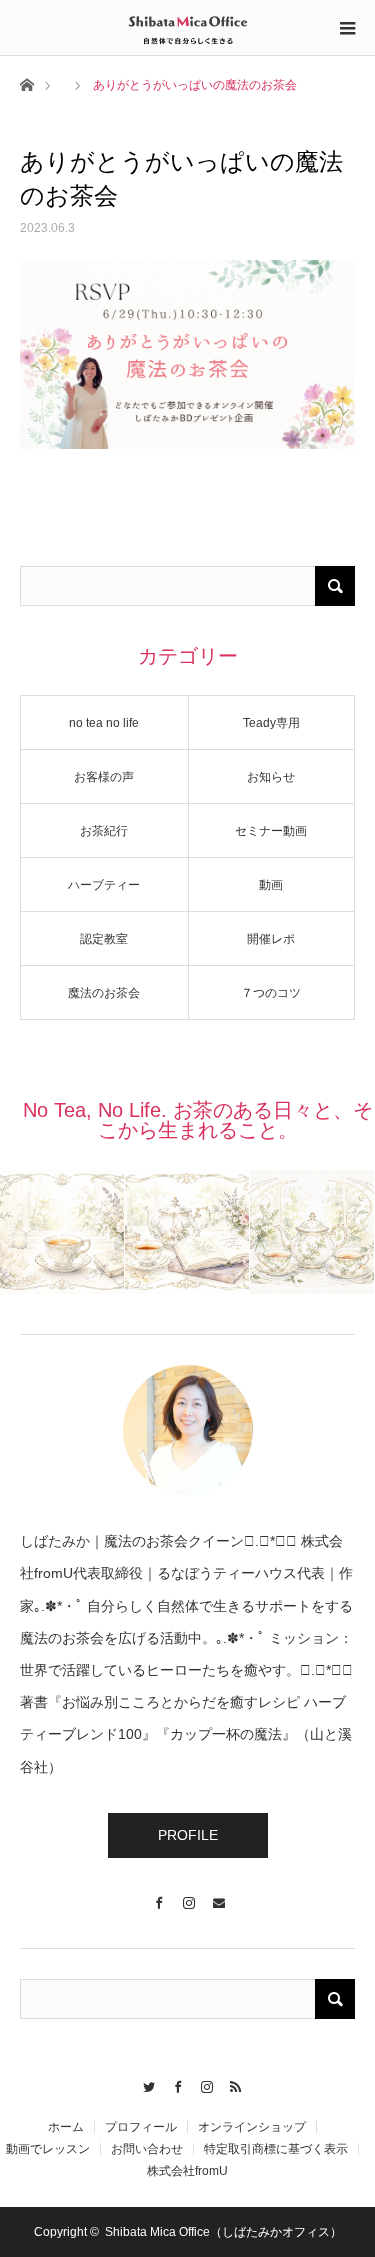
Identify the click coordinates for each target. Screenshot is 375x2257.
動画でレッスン (48, 2149)
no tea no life (104, 723)
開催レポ (271, 939)
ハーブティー (104, 885)
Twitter (144, 2084)
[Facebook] (158, 1893)
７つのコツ (271, 993)
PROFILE (188, 1835)
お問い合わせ (147, 2149)
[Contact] (218, 1893)
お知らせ (271, 777)
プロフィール (141, 2127)
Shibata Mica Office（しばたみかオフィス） (223, 2232)
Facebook (173, 2084)
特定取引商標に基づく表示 (276, 2149)
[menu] (347, 28)
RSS (231, 2084)
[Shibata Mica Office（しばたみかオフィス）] (188, 27)
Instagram (202, 2084)
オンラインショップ (252, 2127)
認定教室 (104, 939)
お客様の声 (104, 777)
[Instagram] (188, 1893)
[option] (62, 1232)
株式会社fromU (187, 2171)
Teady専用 (271, 723)
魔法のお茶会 (104, 993)
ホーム (66, 2127)
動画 (271, 885)
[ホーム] (26, 83)
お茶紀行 (104, 831)
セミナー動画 (271, 831)
